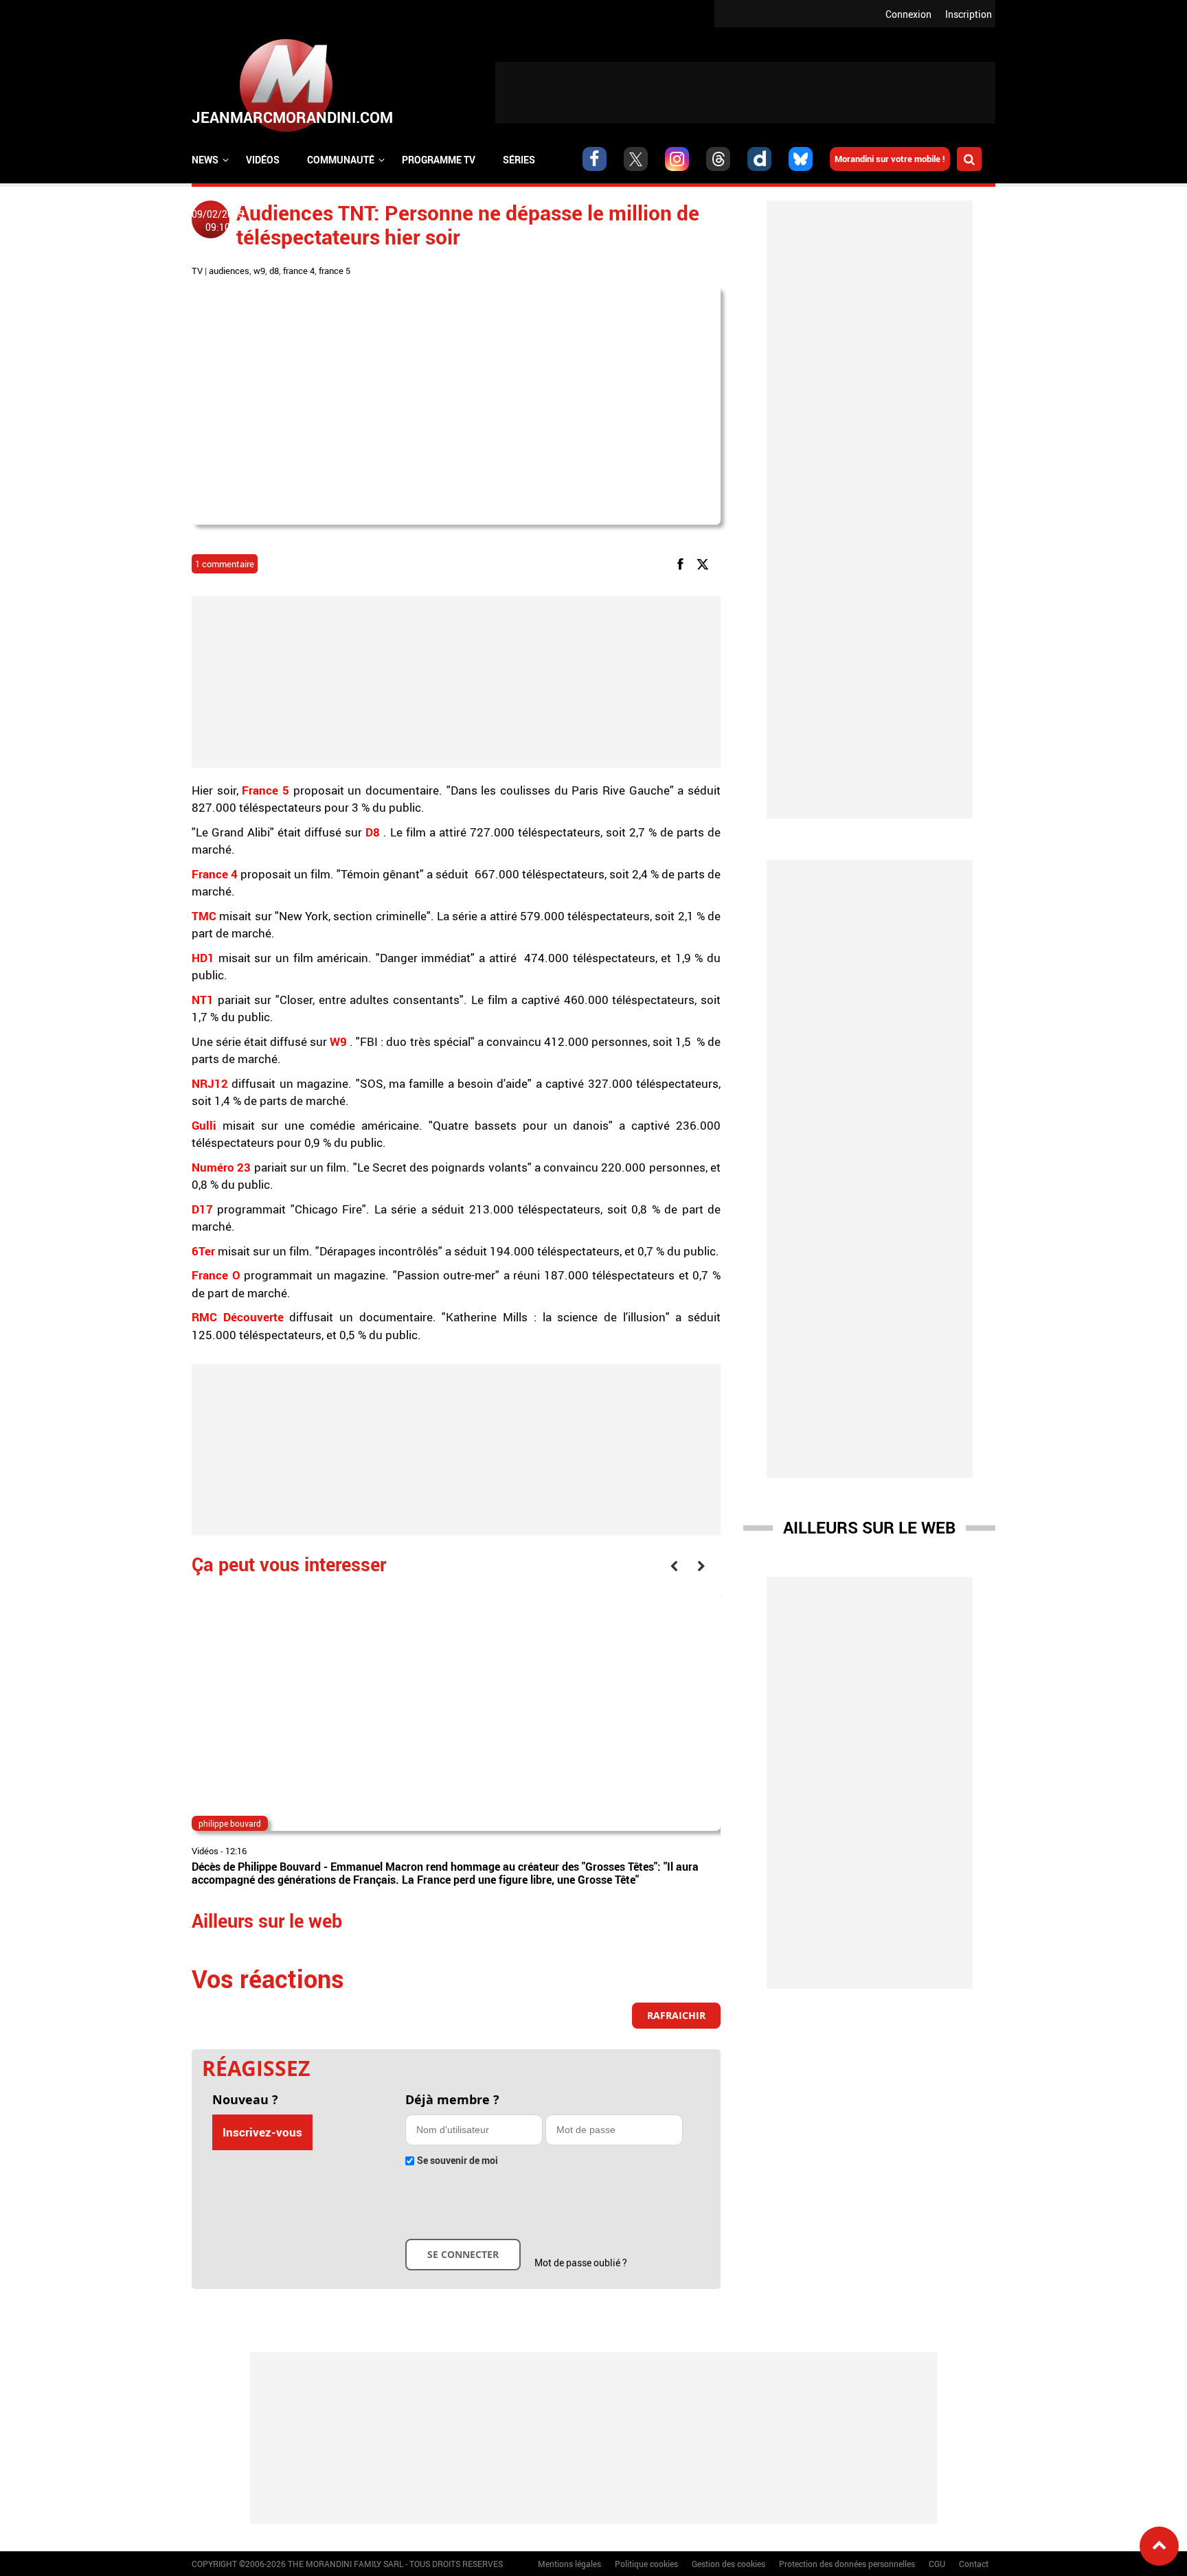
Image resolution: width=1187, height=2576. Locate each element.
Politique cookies (646, 2564)
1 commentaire (225, 564)
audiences (229, 271)
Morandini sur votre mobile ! (890, 159)
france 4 (299, 271)
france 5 (335, 271)
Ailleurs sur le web (869, 1527)
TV (197, 271)
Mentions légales (569, 2564)
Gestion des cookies (728, 2564)
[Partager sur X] (705, 563)
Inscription (969, 14)
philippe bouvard (230, 1823)
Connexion (908, 14)
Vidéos (263, 160)
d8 (274, 271)
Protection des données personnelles (847, 2564)
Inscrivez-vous (262, 2132)
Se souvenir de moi (457, 2160)
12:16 (236, 1851)
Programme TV (439, 160)
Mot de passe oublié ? (581, 2262)
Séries (519, 160)
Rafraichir (676, 2015)
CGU (937, 2564)
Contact (974, 2564)
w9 (259, 271)
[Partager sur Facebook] (683, 563)
